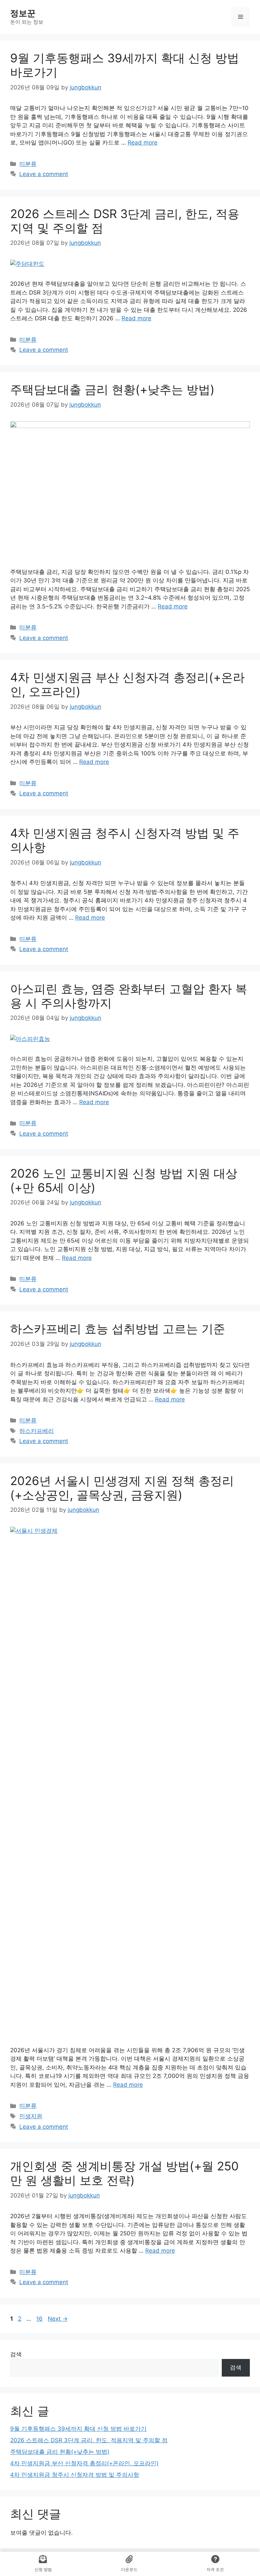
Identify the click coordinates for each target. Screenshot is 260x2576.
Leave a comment (44, 174)
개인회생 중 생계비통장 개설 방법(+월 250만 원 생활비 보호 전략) (124, 2173)
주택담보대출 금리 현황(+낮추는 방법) (112, 389)
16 (40, 2319)
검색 (16, 2354)
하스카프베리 (37, 1431)
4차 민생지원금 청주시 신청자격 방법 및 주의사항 (75, 2475)
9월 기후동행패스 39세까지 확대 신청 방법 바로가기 (78, 2429)
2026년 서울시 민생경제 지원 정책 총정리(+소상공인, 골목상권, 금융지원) (122, 1488)
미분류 (28, 164)
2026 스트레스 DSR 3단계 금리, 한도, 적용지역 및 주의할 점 (89, 2440)
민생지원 (31, 2116)
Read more (143, 143)
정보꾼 (23, 13)
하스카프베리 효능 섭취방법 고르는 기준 (118, 1329)
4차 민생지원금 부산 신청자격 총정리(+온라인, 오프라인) (84, 2463)
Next (58, 2319)
